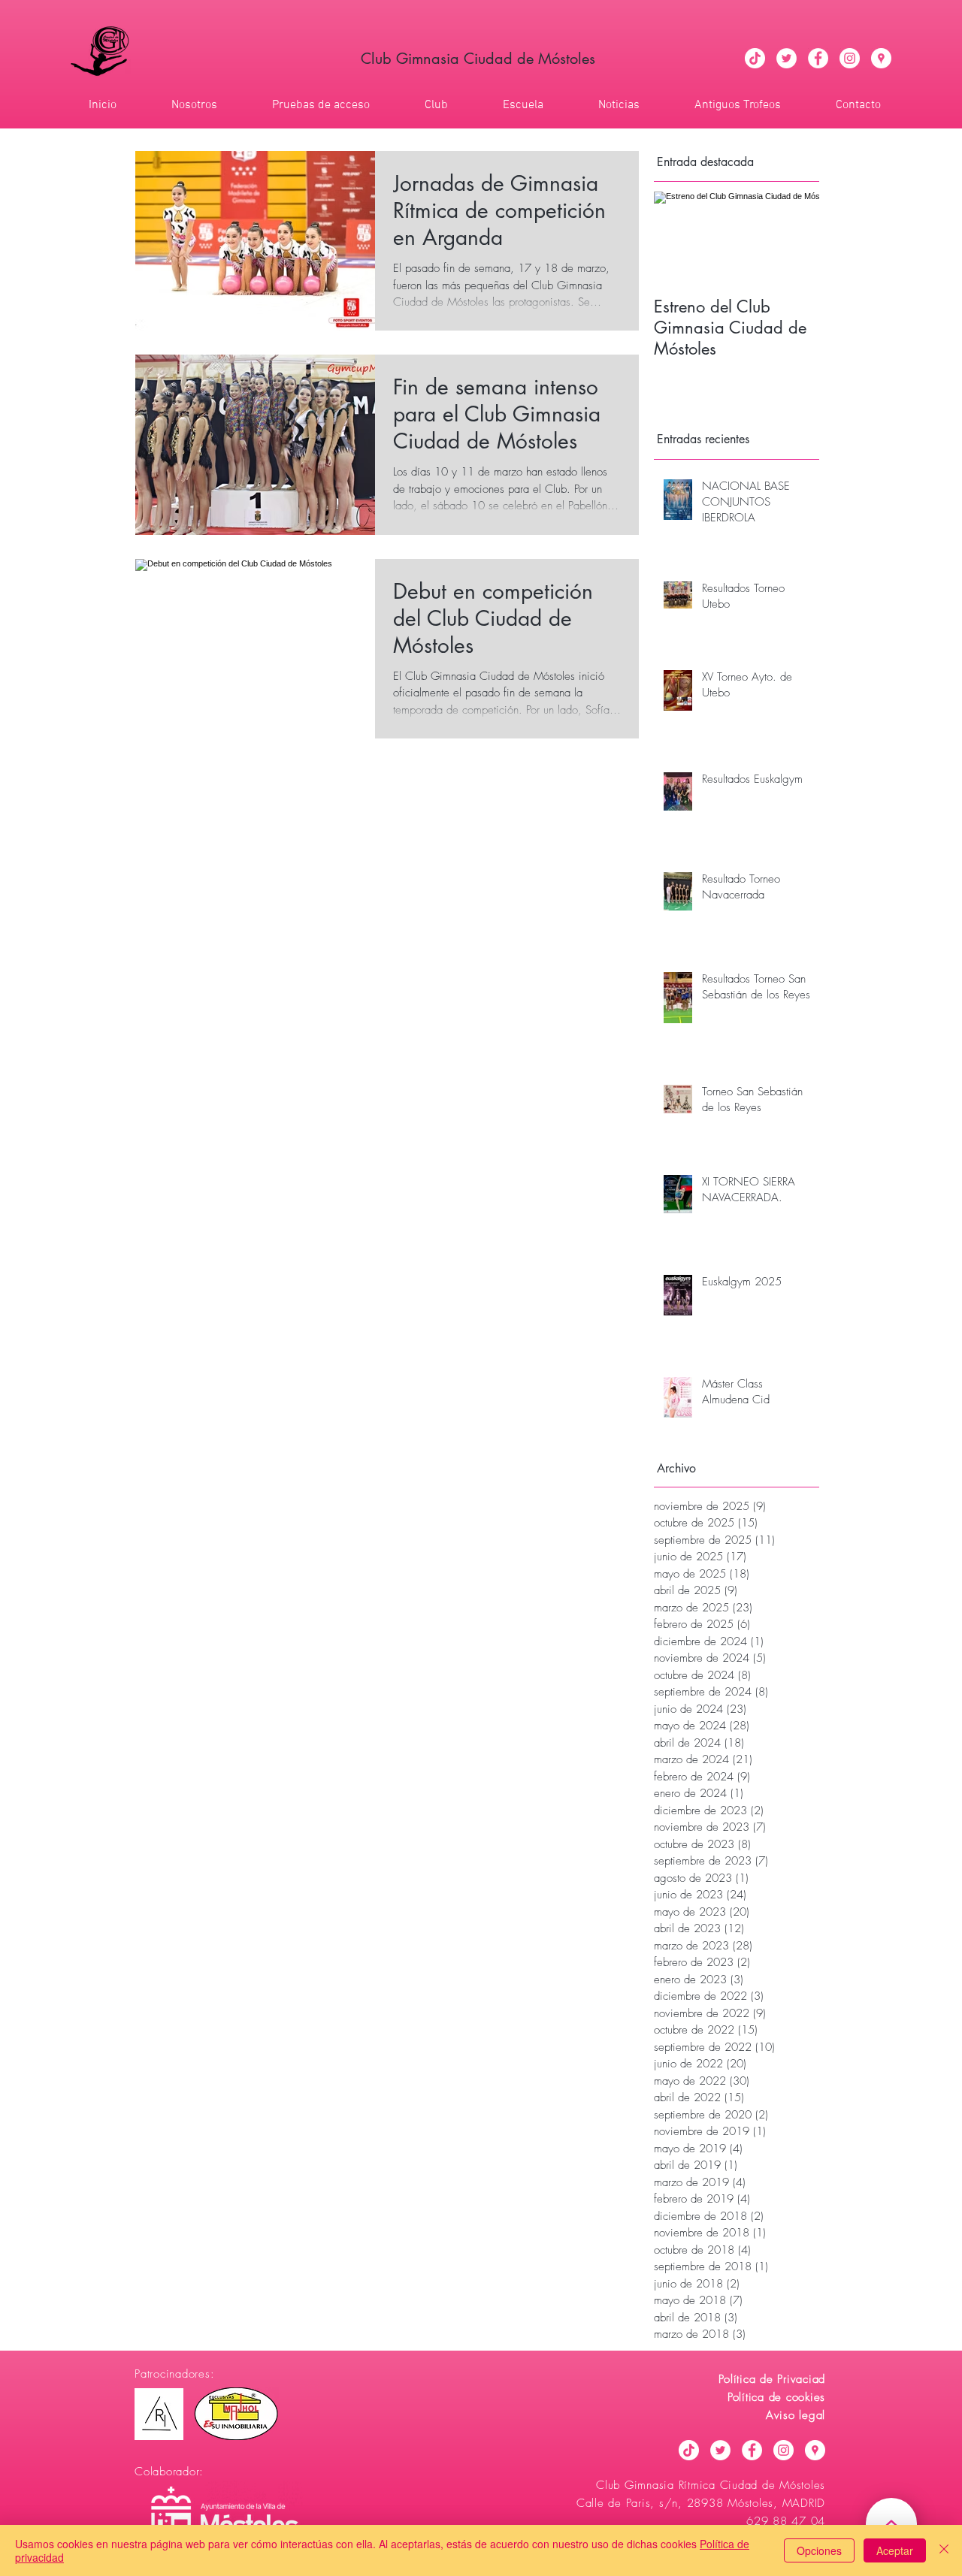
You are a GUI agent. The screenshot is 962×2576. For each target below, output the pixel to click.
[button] (420, 105)
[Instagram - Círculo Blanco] (850, 58)
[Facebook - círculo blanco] (818, 58)
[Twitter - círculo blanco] (787, 58)
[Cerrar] (944, 2550)
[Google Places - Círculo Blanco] (881, 58)
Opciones (819, 2550)
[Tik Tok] (755, 58)
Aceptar (895, 2550)
